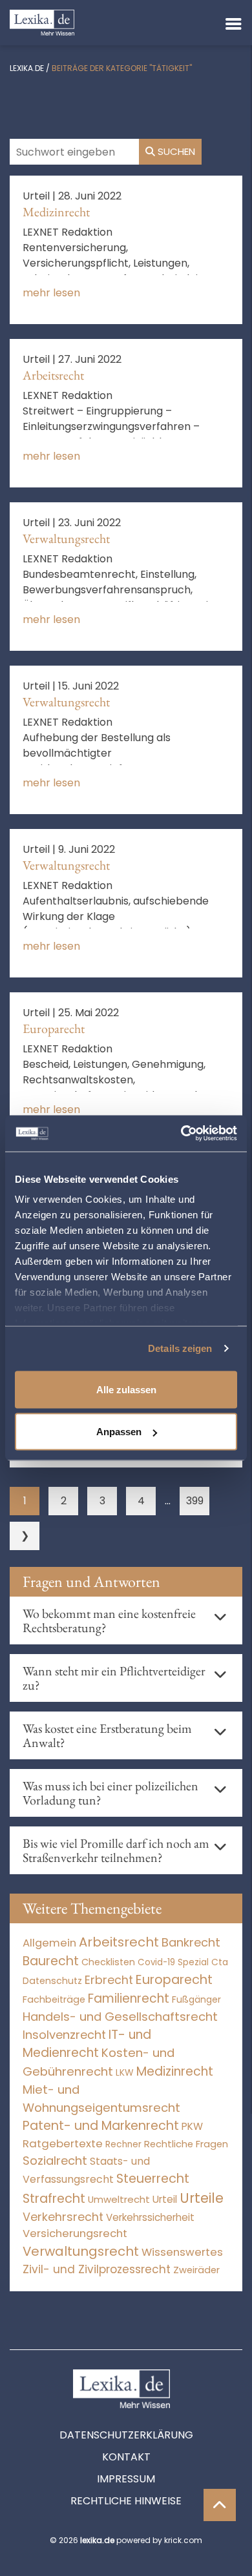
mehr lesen (51, 293)
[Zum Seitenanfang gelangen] (220, 2505)
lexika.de (27, 68)
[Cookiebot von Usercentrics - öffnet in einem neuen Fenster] (181, 1134)
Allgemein (49, 1943)
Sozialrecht (55, 2161)
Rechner (123, 2144)
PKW (192, 2126)
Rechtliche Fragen (186, 2144)
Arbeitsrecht (53, 375)
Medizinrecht (56, 212)
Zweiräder (196, 2270)
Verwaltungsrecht (66, 538)
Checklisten (108, 1962)
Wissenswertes (182, 2252)
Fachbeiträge (54, 1999)
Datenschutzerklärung (126, 2435)
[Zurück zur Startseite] (42, 22)
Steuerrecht (153, 2179)
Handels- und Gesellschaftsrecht (120, 2017)
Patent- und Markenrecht (101, 2126)
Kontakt (126, 2457)
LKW (125, 2072)
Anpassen (119, 1432)
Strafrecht (54, 2199)
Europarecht (54, 1028)
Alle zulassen (126, 1389)
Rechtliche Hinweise (126, 2501)
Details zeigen (180, 1348)
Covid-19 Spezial (173, 1962)
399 (195, 1501)
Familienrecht (129, 1998)
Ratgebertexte (63, 2143)
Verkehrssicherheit (150, 2217)
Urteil (165, 2199)
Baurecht (51, 1961)
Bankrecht (191, 1942)
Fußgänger (196, 1999)
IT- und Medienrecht (87, 2044)
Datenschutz (52, 1981)
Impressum (126, 2479)
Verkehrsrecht (63, 2217)
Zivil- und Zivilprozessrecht (97, 2269)
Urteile (202, 2198)
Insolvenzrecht (64, 2035)
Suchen (175, 151)
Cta (220, 1962)
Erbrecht (109, 1980)
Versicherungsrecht (75, 2234)
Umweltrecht (119, 2199)
